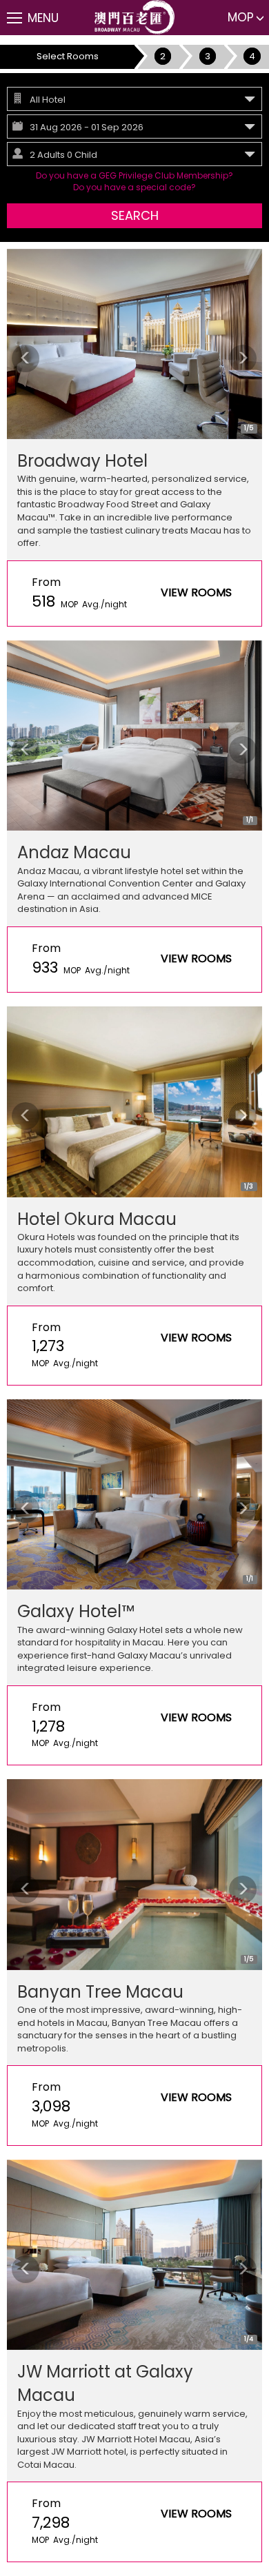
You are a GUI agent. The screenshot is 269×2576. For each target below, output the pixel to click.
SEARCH (135, 215)
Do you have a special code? (134, 187)
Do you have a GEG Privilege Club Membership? (134, 175)
